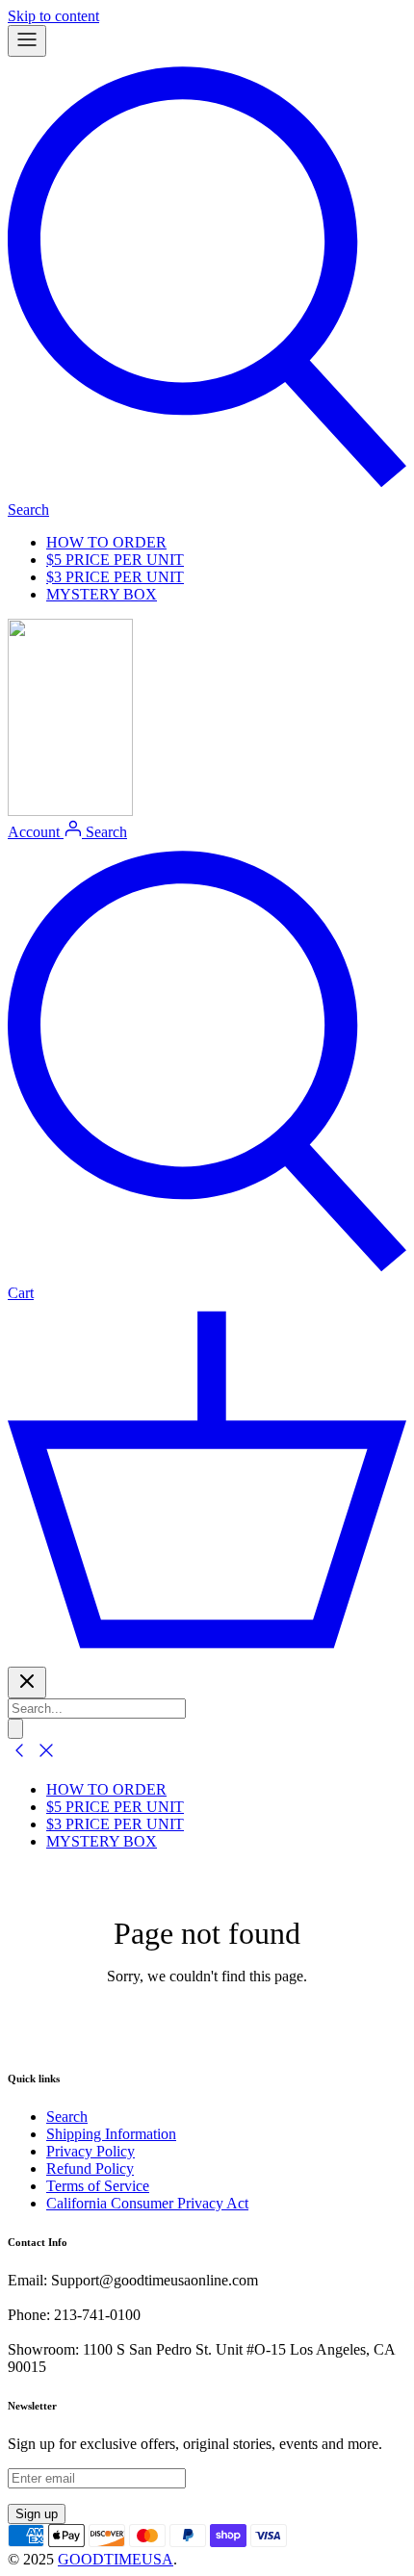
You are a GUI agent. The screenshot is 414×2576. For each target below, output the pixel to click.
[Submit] (15, 1729)
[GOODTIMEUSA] (70, 811)
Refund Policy (90, 2168)
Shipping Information (111, 2134)
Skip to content (53, 16)
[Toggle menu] (27, 41)
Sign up (37, 2514)
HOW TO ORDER (106, 542)
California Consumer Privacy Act (147, 2203)
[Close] (27, 1683)
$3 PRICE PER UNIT (115, 577)
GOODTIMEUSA (116, 2559)
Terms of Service (98, 2186)
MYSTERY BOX (102, 594)
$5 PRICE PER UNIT (115, 560)
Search (67, 2117)
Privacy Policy (91, 2151)
